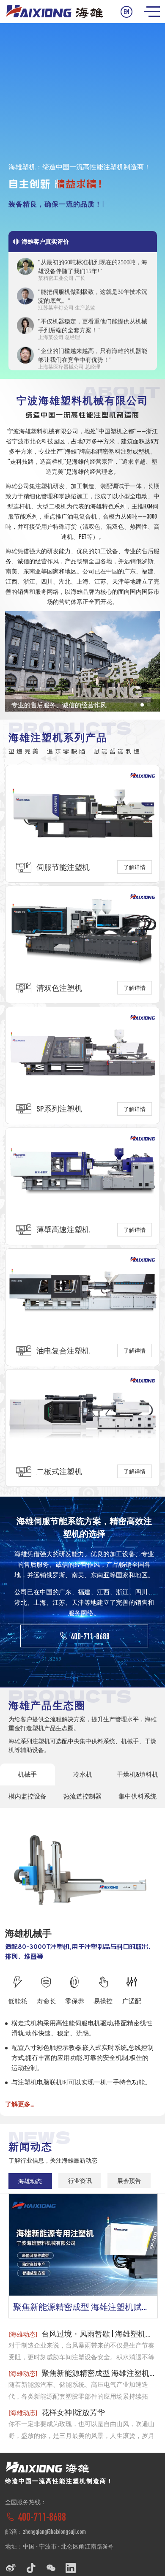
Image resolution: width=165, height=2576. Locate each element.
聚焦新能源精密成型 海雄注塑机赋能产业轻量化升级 (85, 2307)
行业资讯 (80, 2181)
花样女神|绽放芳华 (57, 2412)
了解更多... (20, 2104)
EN (126, 12)
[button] (135, 705)
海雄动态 (30, 2181)
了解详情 (135, 867)
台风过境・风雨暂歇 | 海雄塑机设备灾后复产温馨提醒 (83, 2334)
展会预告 (129, 2181)
